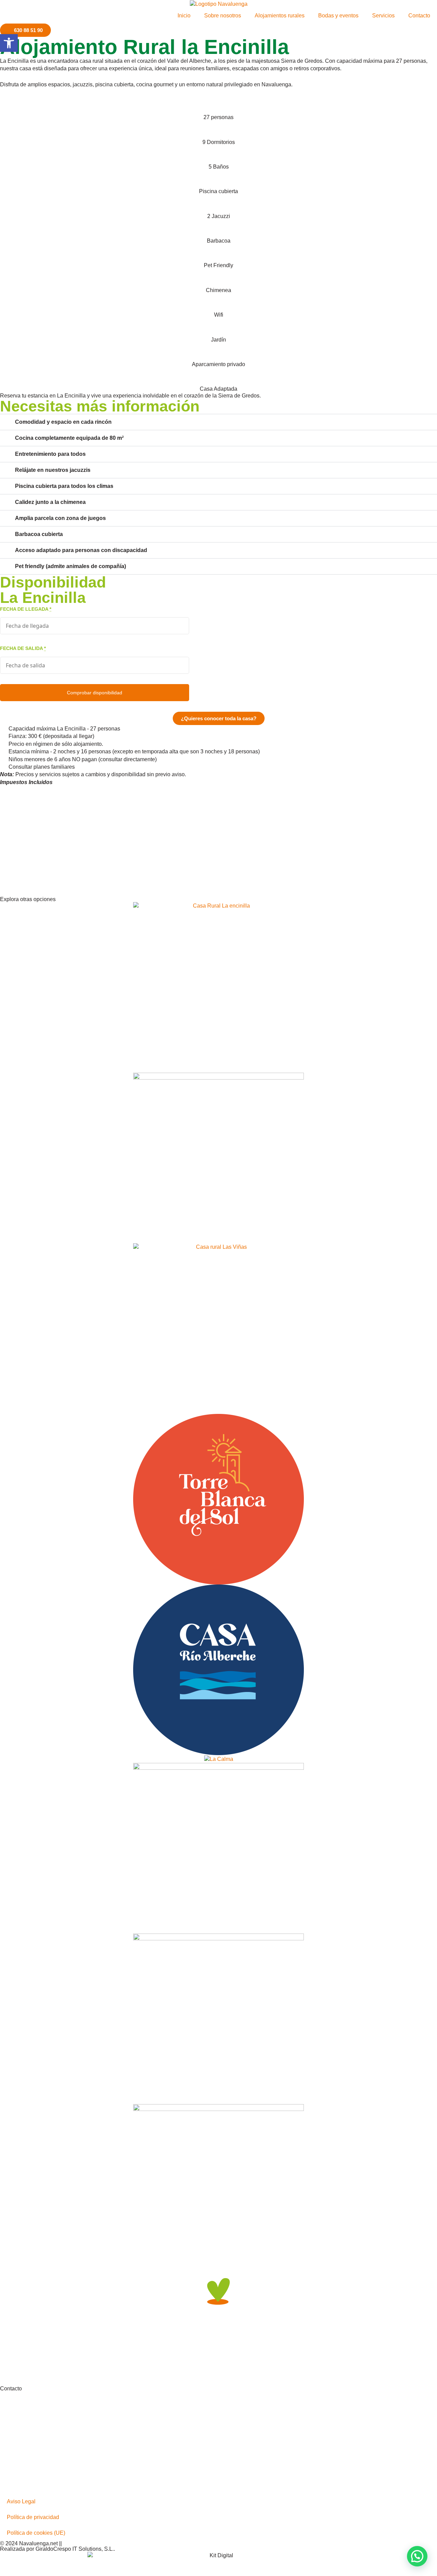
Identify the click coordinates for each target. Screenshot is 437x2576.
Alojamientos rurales (280, 16)
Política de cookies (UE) (36, 2533)
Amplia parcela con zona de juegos (60, 518)
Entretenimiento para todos (50, 454)
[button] (218, 422)
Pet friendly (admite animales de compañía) (71, 566)
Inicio (184, 16)
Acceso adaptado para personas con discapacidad (81, 550)
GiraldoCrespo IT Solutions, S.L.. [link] (75, 2549)
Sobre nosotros (223, 16)
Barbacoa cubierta (39, 534)
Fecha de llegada (26, 609)
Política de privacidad (33, 2517)
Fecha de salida (23, 648)
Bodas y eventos (338, 16)
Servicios (383, 16)
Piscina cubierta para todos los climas (64, 486)
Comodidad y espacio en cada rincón (63, 422)
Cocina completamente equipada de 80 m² (69, 438)
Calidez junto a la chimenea (50, 502)
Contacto (419, 16)
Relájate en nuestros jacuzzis (53, 470)
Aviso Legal (21, 2501)
